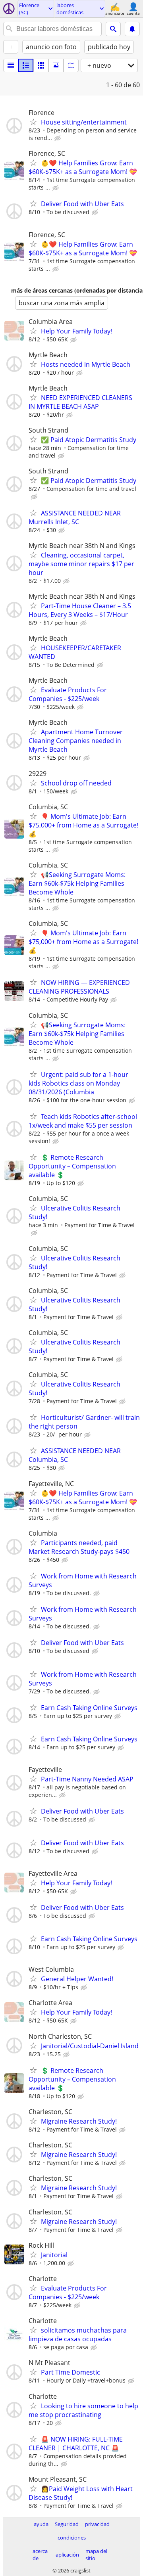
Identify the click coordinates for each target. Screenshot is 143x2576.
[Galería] (56, 65)
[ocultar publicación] (58, 138)
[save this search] (132, 29)
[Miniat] (26, 65)
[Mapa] (71, 65)
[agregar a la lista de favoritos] (33, 122)
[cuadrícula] (41, 65)
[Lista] (11, 65)
